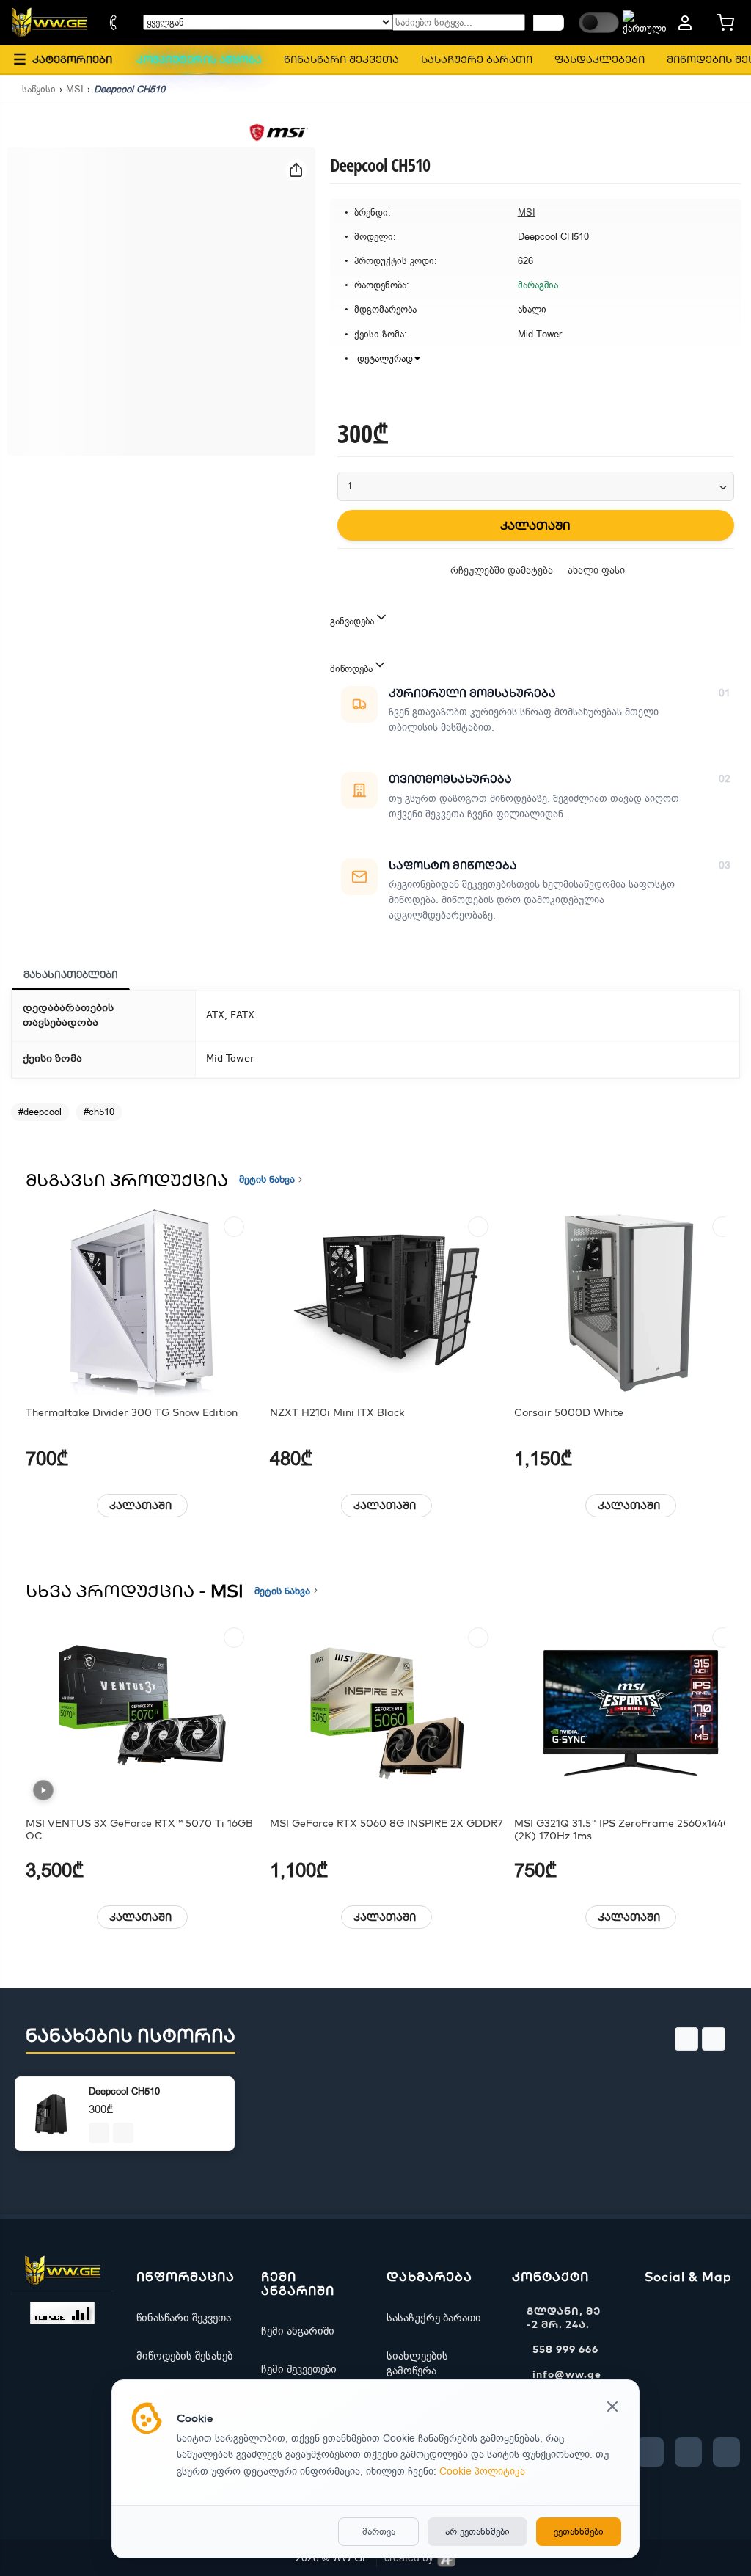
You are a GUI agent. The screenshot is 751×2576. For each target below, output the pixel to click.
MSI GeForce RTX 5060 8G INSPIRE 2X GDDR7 (387, 1824)
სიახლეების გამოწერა (417, 2363)
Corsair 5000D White (569, 1413)
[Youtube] (688, 2452)
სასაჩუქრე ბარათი (434, 2318)
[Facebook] (650, 2452)
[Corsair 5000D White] (631, 1303)
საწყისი (39, 89)
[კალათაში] (99, 2133)
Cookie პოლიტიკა (482, 2471)
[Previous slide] (686, 2039)
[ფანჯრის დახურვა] (612, 2408)
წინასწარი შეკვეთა (184, 2318)
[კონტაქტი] (114, 23)
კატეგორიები (63, 59)
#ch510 (99, 1112)
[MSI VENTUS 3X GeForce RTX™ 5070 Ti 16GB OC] (142, 1714)
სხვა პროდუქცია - (135, 1591)
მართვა (379, 2532)
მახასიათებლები (71, 974)
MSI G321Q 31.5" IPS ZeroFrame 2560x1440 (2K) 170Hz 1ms (622, 1830)
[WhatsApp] (726, 2452)
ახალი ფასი (596, 570)
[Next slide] (714, 2039)
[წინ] (549, 23)
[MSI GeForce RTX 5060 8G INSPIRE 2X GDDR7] (387, 1714)
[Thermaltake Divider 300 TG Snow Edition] (142, 1303)
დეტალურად (384, 358)
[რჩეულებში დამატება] (234, 1227)
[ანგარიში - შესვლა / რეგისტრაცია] (685, 23)
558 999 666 (565, 2349)
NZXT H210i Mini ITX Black (337, 1413)
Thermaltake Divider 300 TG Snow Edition (132, 1413)
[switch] (599, 23)
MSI (75, 89)
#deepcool (40, 1112)
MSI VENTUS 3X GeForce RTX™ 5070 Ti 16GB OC (139, 1830)
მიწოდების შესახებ (184, 2356)
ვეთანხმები (579, 2532)
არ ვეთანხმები (477, 2532)
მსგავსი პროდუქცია (127, 1180)
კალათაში (140, 1506)
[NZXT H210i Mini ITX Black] (387, 1303)
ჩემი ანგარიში (298, 2331)
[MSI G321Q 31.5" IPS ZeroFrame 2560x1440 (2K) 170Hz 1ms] (631, 1714)
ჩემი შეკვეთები (299, 2369)
